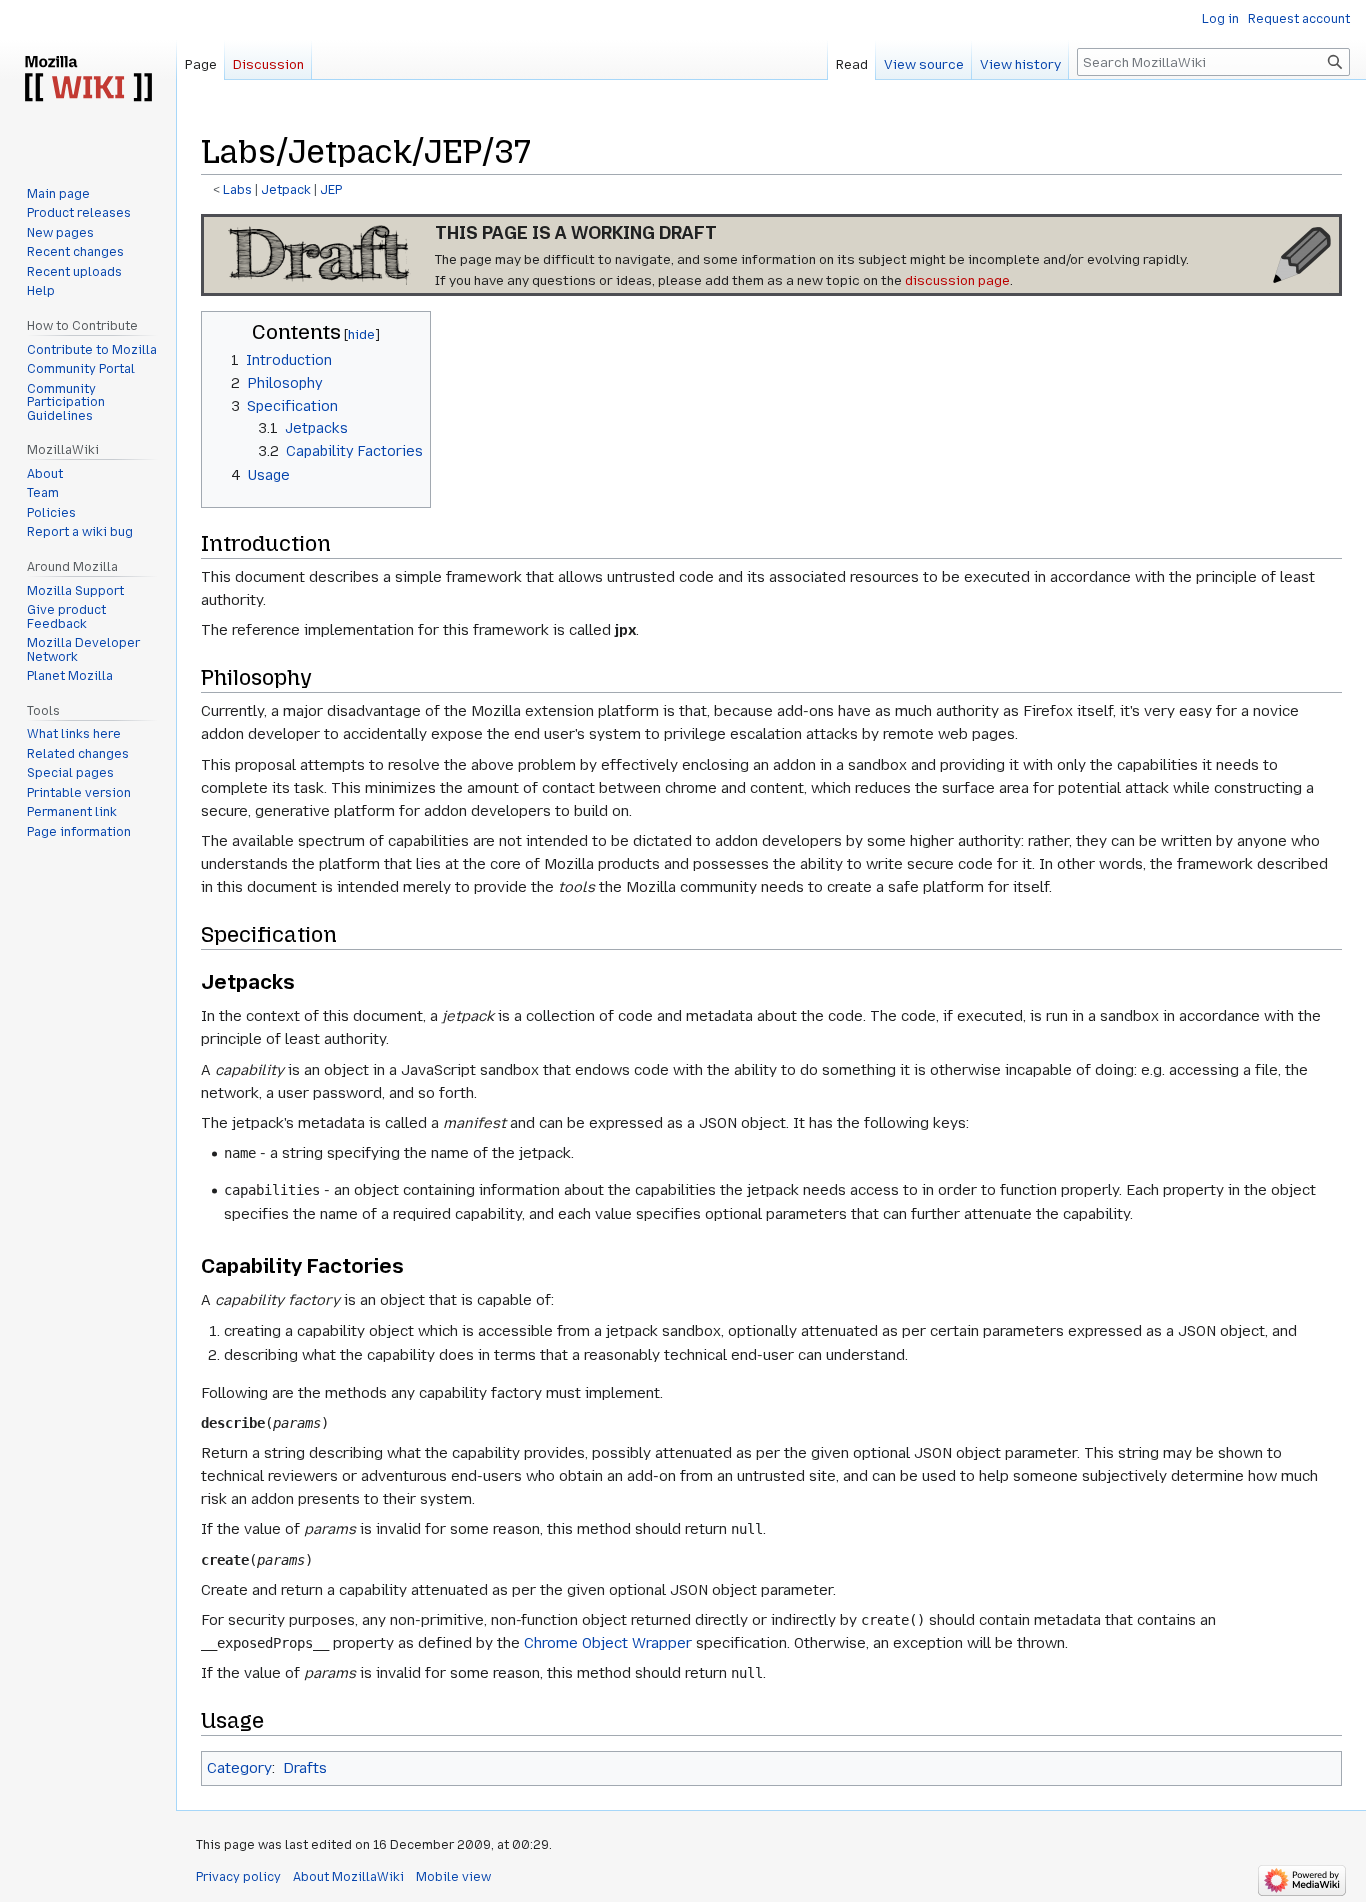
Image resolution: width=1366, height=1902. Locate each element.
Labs (237, 190)
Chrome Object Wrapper (608, 1643)
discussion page (957, 280)
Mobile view (453, 1877)
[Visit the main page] (88, 80)
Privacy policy (238, 1877)
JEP (331, 190)
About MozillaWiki (348, 1877)
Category (239, 1768)
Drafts (305, 1768)
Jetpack (286, 190)
